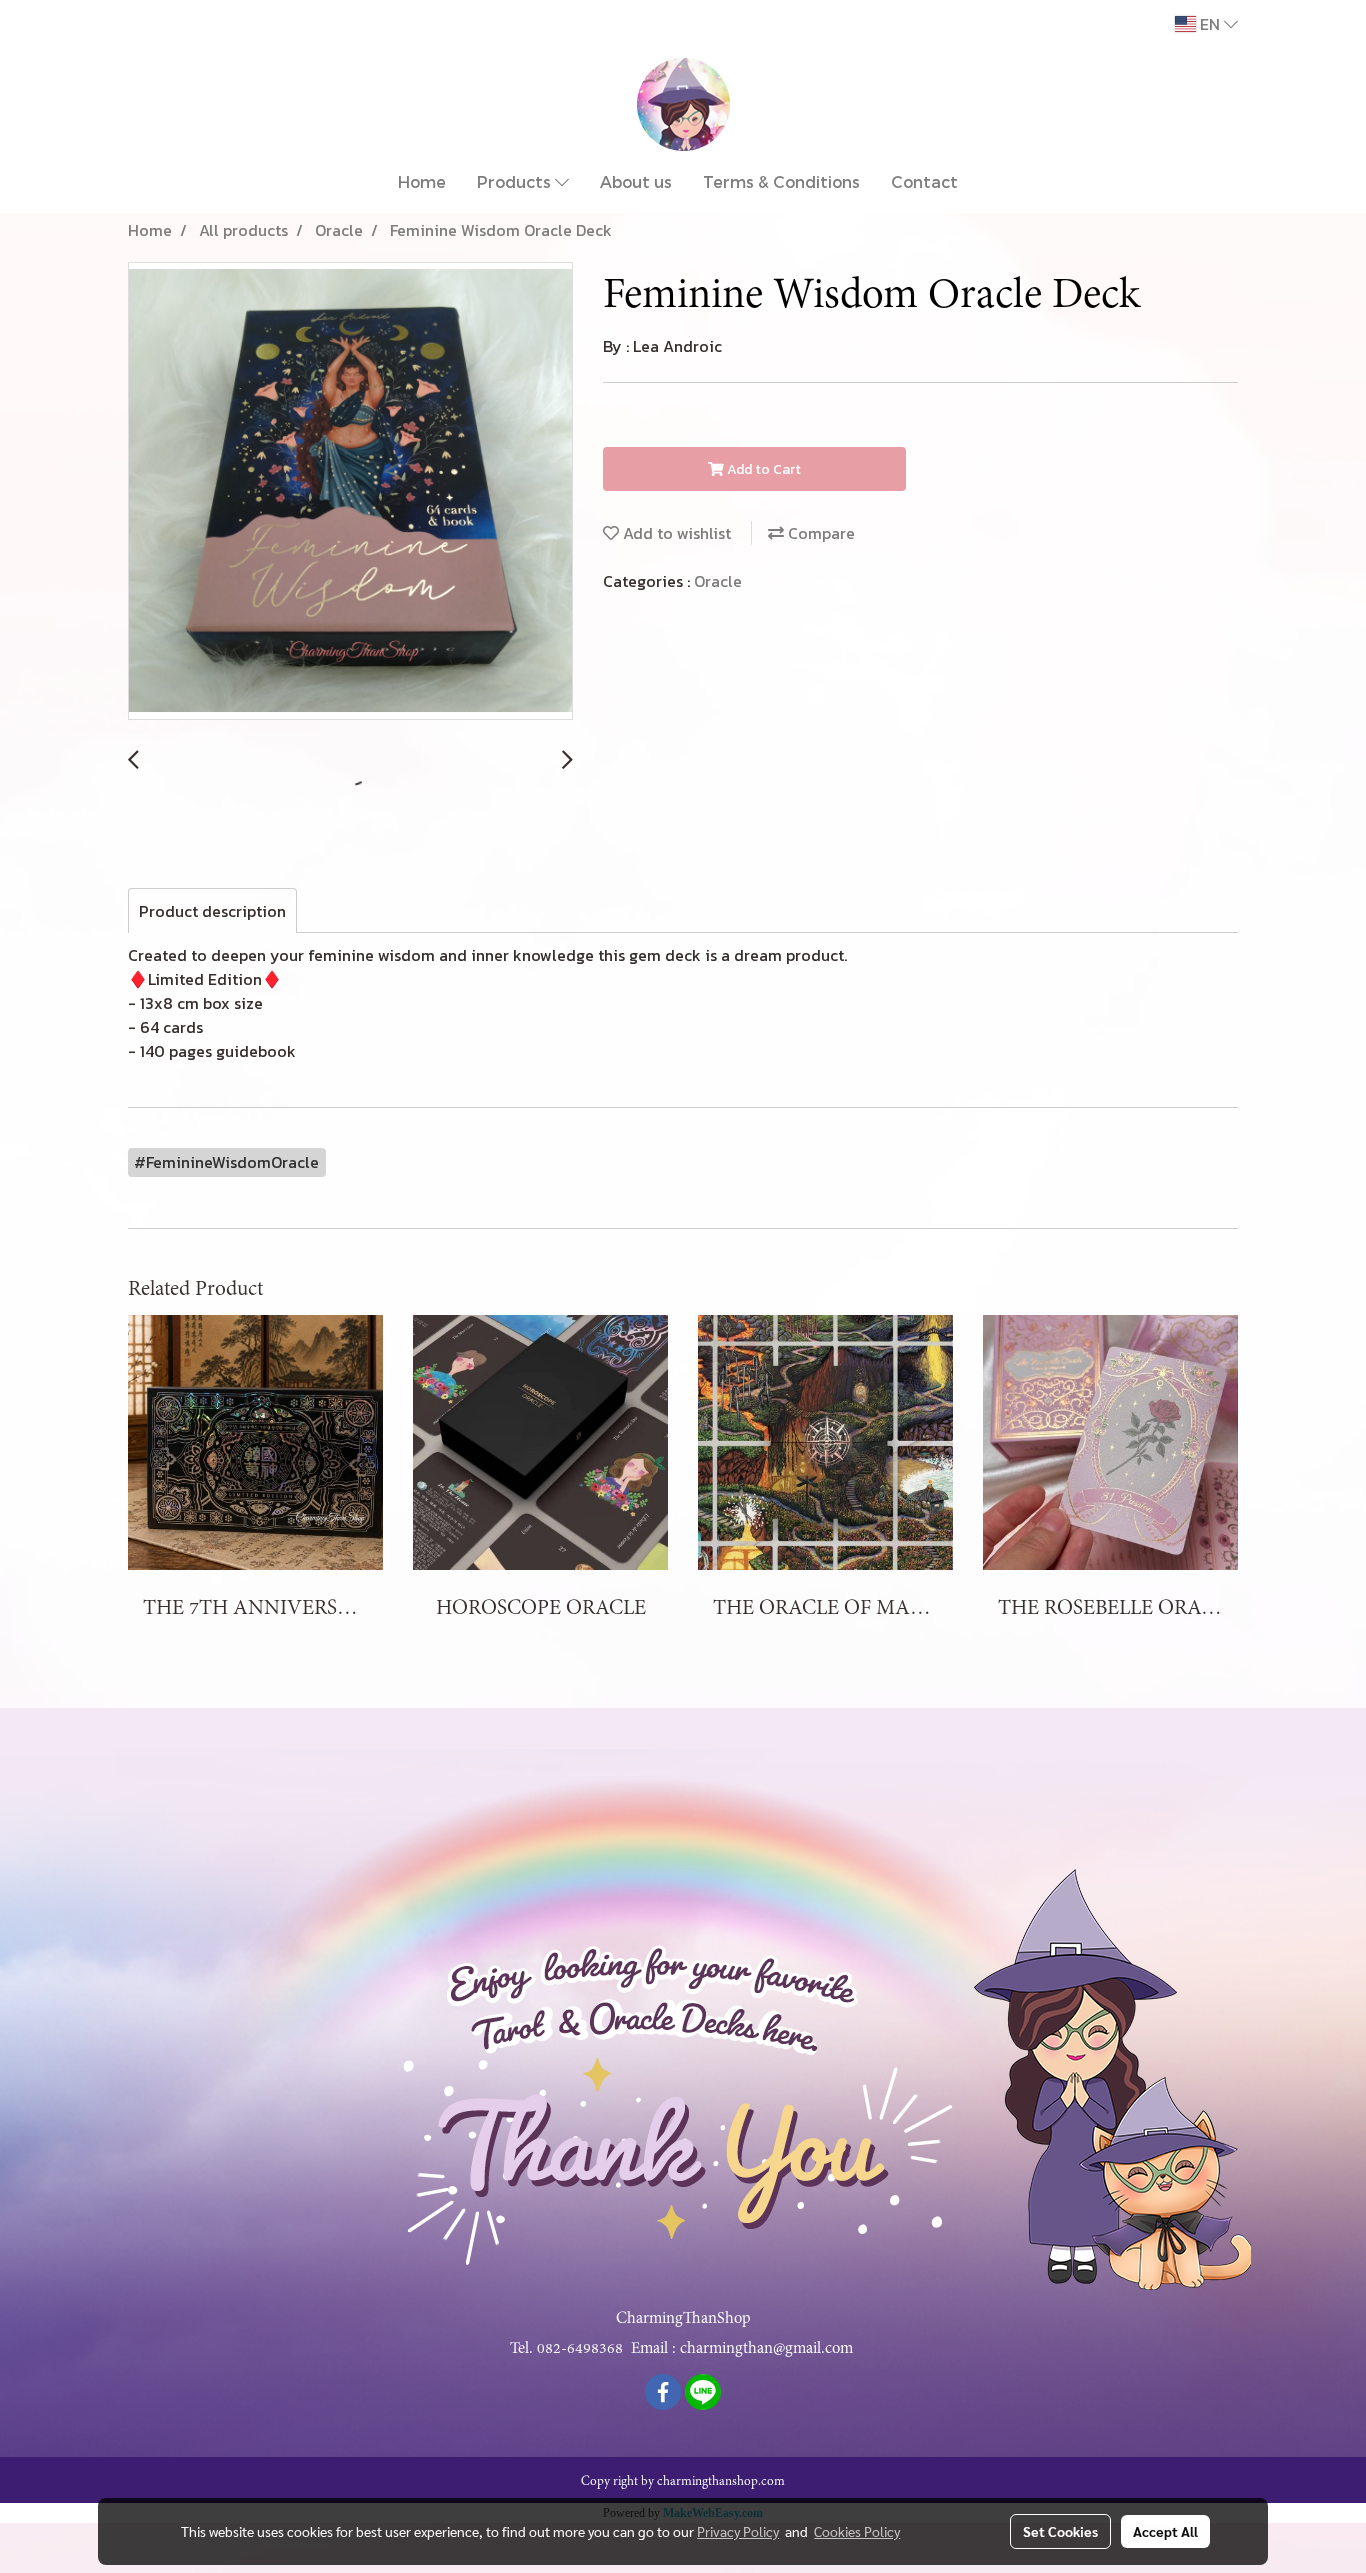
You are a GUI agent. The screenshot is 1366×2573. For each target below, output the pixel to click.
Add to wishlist (675, 533)
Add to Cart (762, 469)
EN (1210, 24)
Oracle (718, 581)
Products (516, 181)
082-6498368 (580, 2348)
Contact (924, 181)
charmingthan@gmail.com (766, 2348)
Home (422, 181)
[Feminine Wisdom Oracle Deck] (350, 492)
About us (636, 181)
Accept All (1165, 2531)
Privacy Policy (738, 2531)
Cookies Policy (857, 2531)
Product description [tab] (212, 911)
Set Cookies (1060, 2531)
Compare (819, 533)
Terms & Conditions (781, 181)
